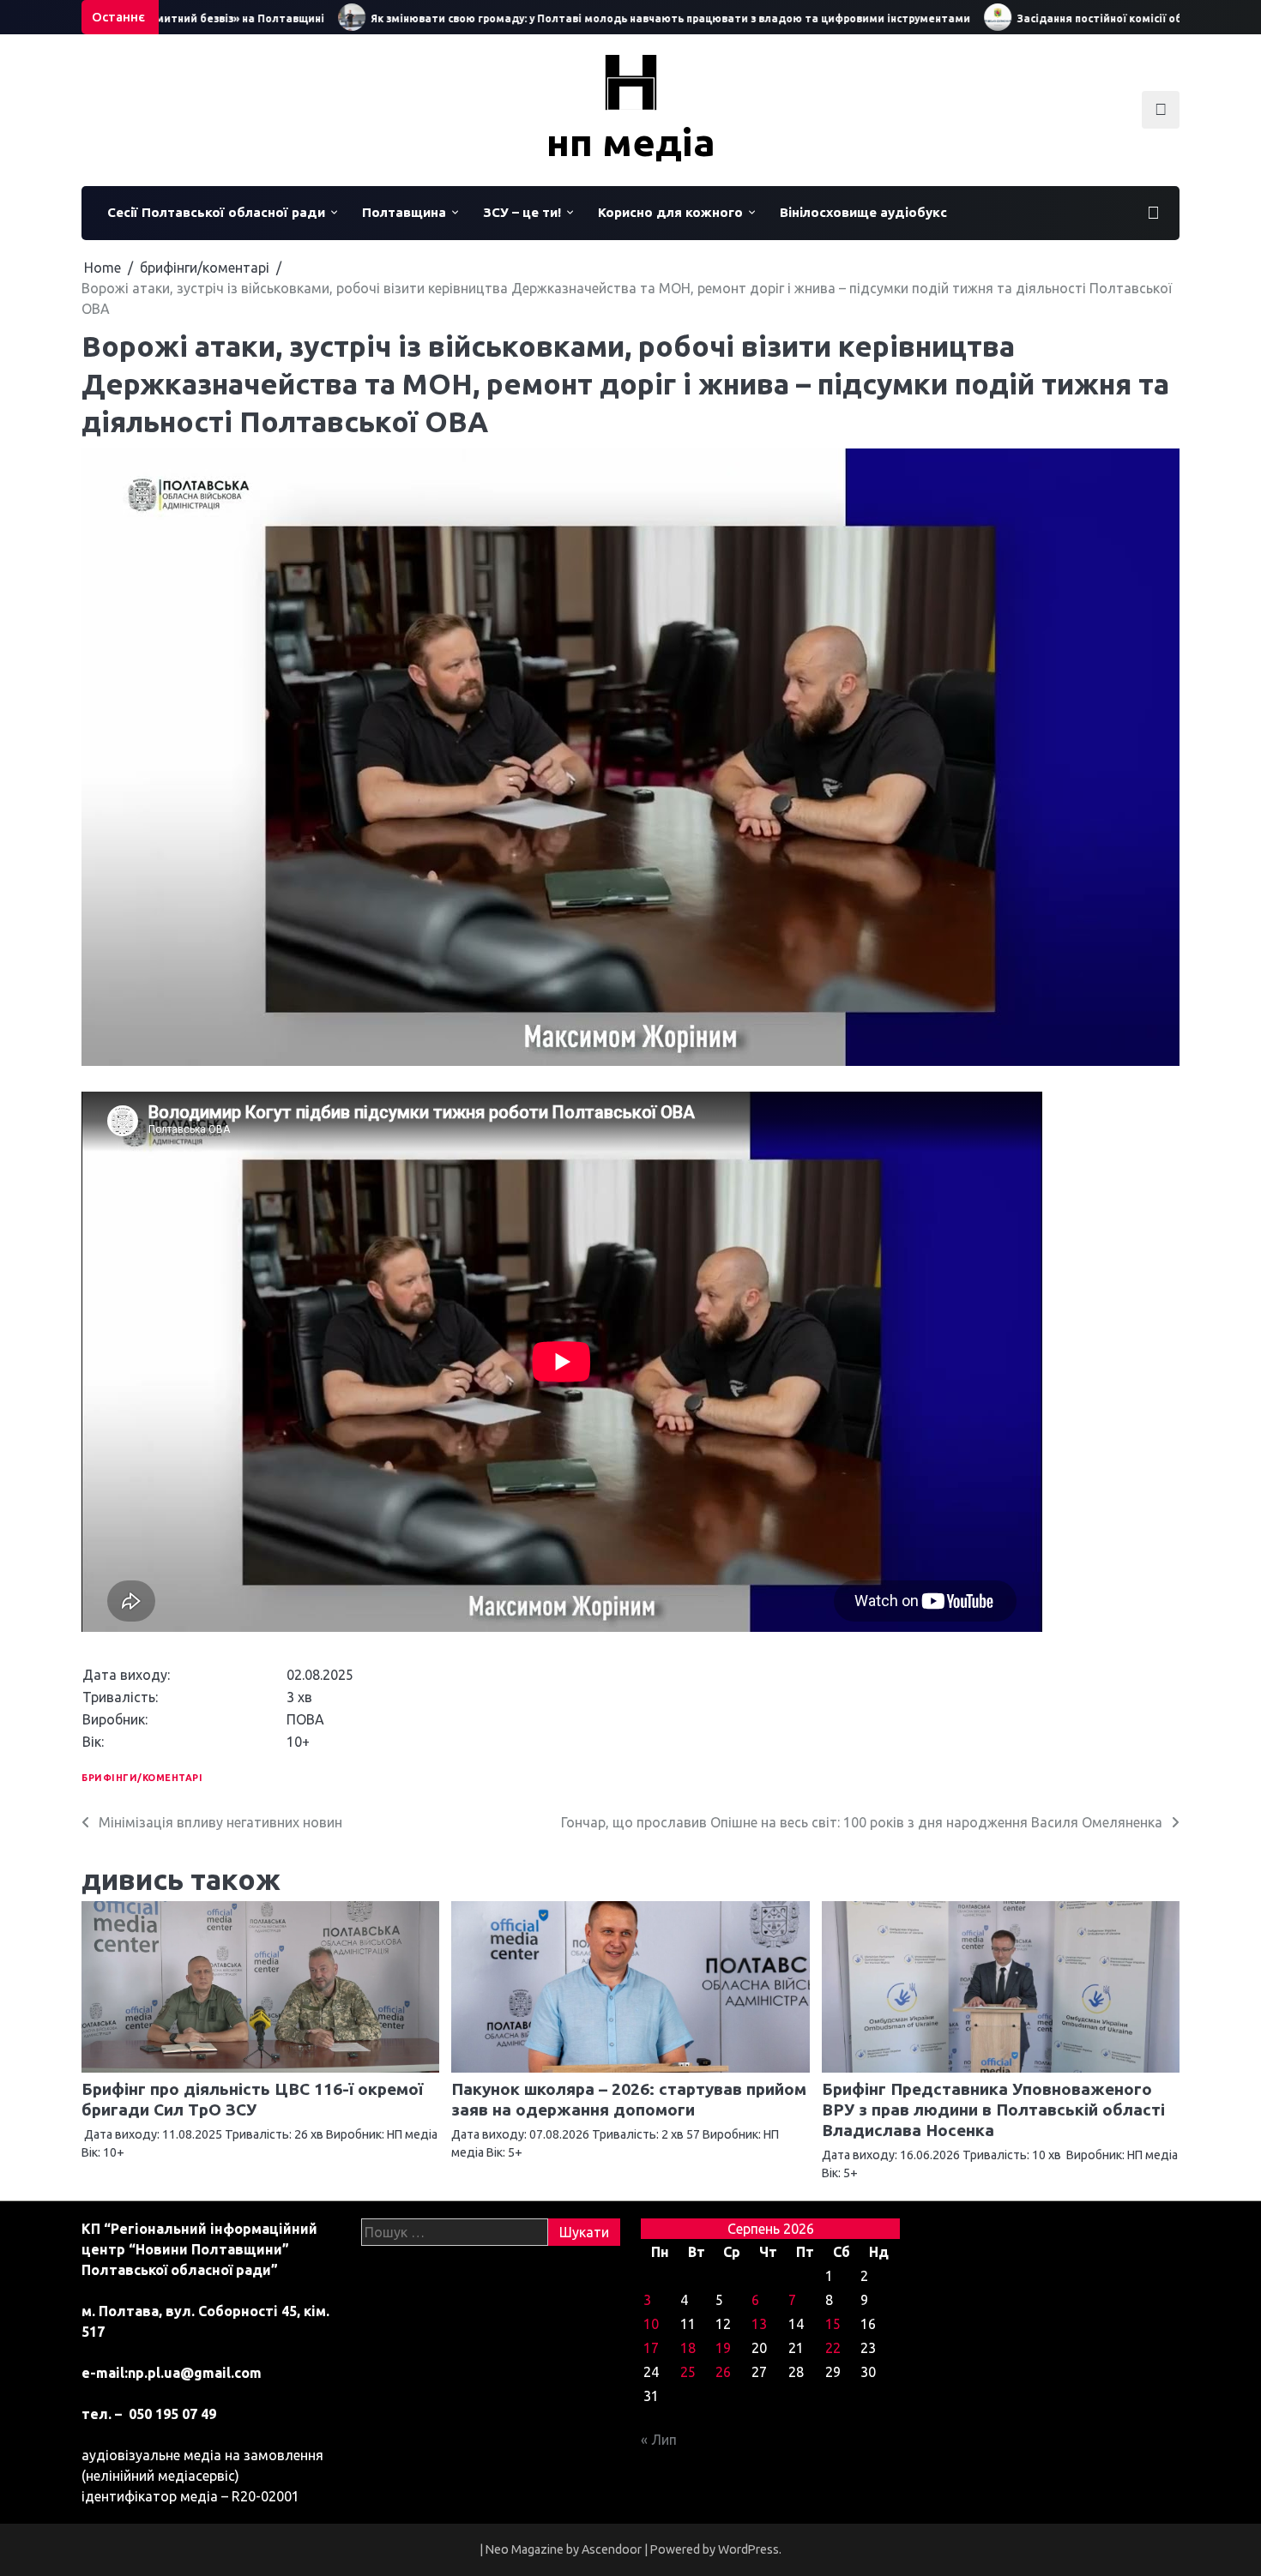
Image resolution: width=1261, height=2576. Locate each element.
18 (688, 2348)
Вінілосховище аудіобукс (863, 212)
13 (759, 2324)
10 (651, 2324)
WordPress (748, 2549)
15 (833, 2324)
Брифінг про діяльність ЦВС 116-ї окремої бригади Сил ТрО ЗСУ (252, 2099)
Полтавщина (404, 212)
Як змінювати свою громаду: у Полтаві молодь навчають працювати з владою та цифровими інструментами (615, 18)
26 (723, 2372)
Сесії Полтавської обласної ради (216, 212)
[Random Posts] (1153, 213)
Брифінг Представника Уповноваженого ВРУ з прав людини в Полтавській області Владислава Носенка (993, 2110)
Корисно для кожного (670, 212)
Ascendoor (612, 2549)
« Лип (659, 2440)
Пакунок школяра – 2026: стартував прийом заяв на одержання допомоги (629, 2099)
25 (688, 2372)
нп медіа (631, 141)
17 (651, 2348)
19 (723, 2348)
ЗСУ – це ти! (522, 212)
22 (833, 2348)
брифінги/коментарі (142, 1778)
